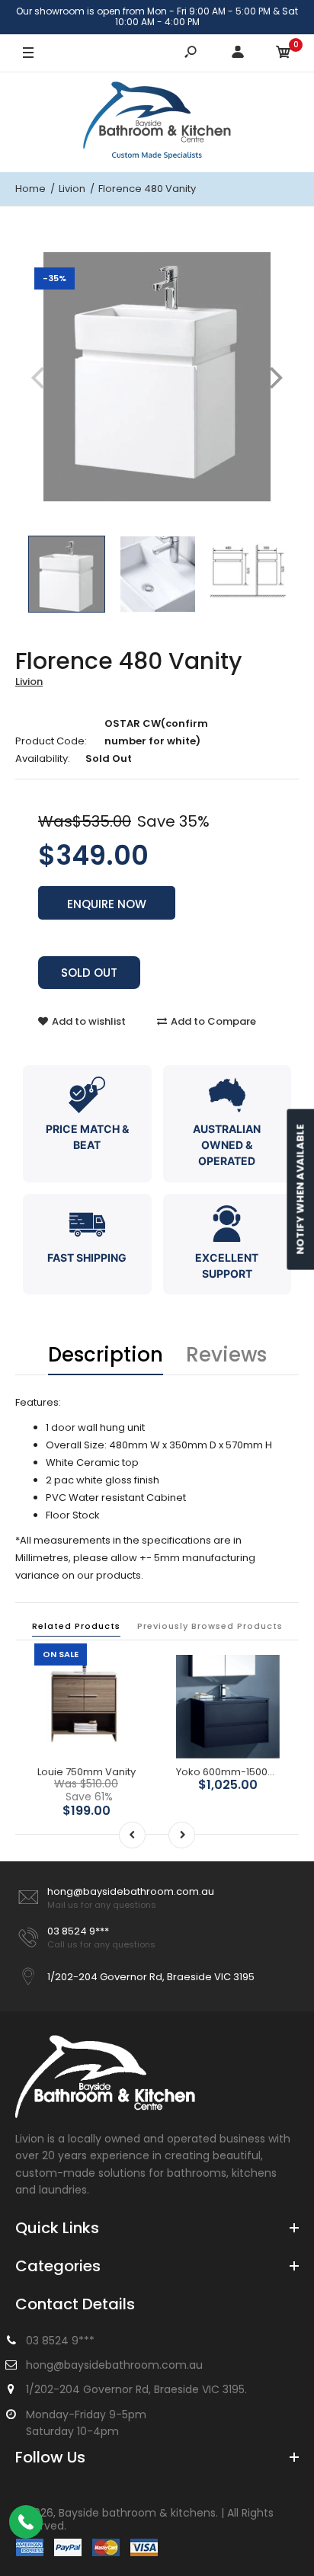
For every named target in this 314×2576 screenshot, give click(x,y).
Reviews (226, 1355)
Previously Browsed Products (210, 1626)
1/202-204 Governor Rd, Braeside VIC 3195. (136, 2389)
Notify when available (300, 1190)
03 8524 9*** (78, 1931)
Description (106, 1355)
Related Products (76, 1626)
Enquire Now (107, 904)
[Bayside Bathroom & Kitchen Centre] (157, 122)
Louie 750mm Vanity (87, 1772)
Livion (29, 682)
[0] (284, 53)
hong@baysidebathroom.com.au (131, 1891)
